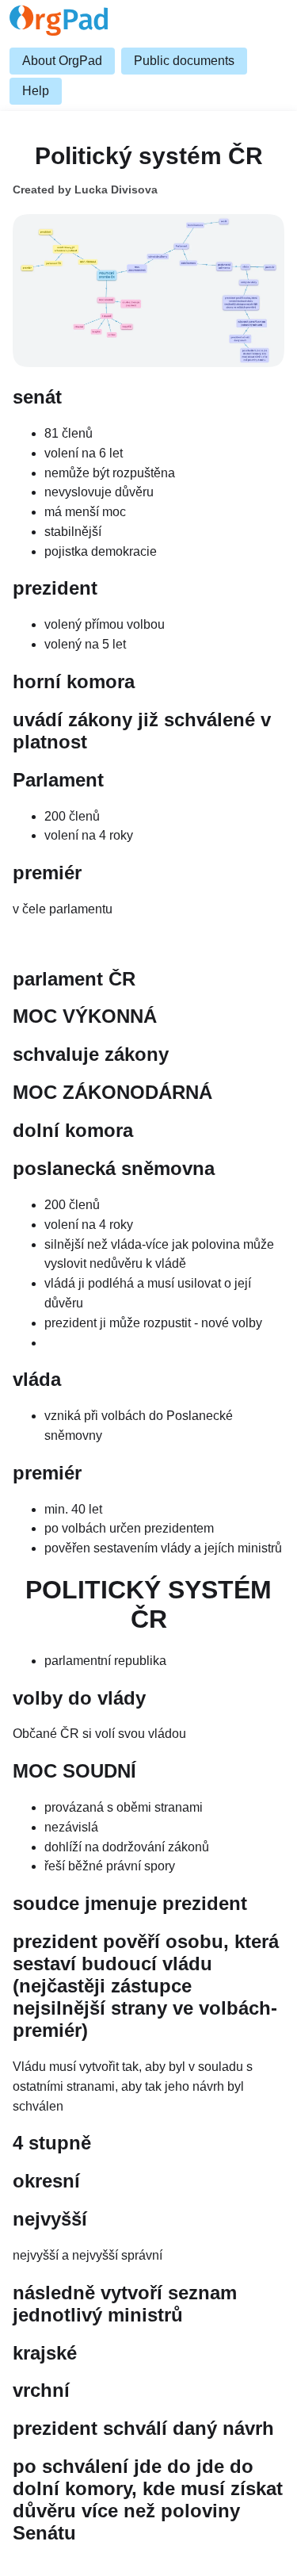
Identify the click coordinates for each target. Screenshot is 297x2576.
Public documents (184, 61)
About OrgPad (62, 61)
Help (36, 91)
